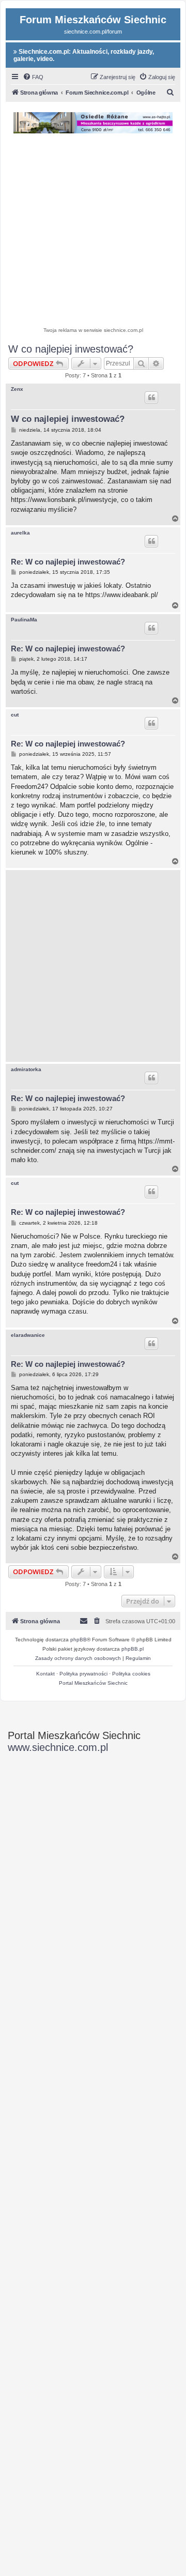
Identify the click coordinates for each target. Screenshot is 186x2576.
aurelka (20, 533)
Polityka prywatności (83, 1674)
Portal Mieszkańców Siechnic (93, 1683)
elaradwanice (28, 1335)
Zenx (17, 389)
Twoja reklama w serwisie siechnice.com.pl (93, 330)
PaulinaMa (24, 620)
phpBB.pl (133, 1649)
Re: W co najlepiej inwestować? (68, 562)
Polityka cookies (131, 1674)
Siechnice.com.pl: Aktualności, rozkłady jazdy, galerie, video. (84, 55)
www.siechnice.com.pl (58, 1747)
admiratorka (26, 1069)
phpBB (79, 1640)
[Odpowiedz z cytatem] (151, 398)
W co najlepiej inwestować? (71, 349)
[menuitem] (33, 77)
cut (15, 715)
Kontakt (45, 1674)
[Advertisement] (93, 232)
